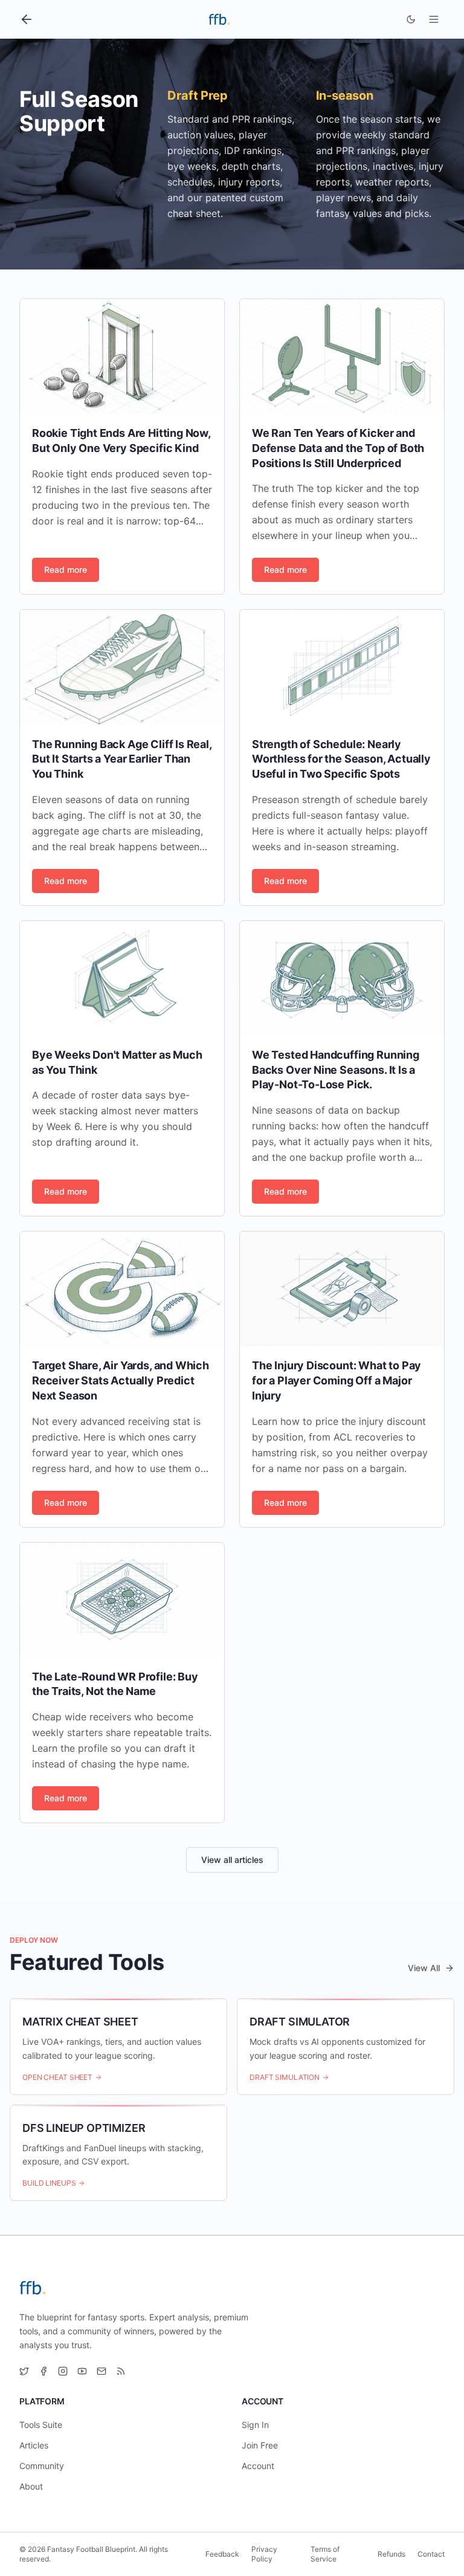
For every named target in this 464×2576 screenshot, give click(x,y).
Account (258, 2466)
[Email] (101, 2371)
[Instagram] (63, 2371)
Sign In (255, 2425)
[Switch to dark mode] (411, 19)
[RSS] (121, 2371)
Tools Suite (41, 2425)
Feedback (222, 2554)
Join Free (260, 2445)
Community (42, 2466)
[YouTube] (82, 2371)
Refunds (391, 2554)
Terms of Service (325, 2554)
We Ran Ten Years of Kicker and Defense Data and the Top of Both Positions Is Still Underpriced (338, 448)
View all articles (232, 1860)
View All (424, 1968)
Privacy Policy (264, 2554)
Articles (34, 2445)
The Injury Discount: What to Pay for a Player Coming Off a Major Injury (337, 1380)
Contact (431, 2554)
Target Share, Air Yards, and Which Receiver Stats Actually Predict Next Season (121, 1380)
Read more (66, 570)
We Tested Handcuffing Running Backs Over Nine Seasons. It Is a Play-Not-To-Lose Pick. (336, 1070)
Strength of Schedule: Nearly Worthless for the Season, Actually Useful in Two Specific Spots (341, 759)
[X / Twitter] (24, 2371)
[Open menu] (434, 19)
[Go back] (27, 19)
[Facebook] (43, 2371)
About (31, 2486)
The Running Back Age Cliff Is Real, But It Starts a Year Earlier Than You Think (122, 759)
